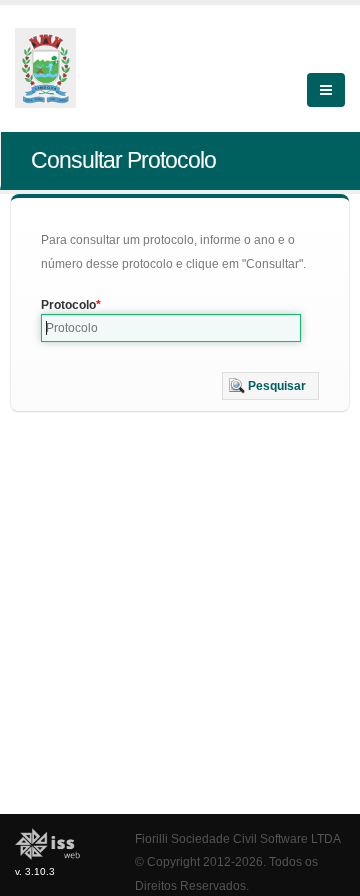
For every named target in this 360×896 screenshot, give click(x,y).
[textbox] (171, 328)
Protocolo (68, 305)
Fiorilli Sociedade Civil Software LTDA (238, 838)
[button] (270, 386)
